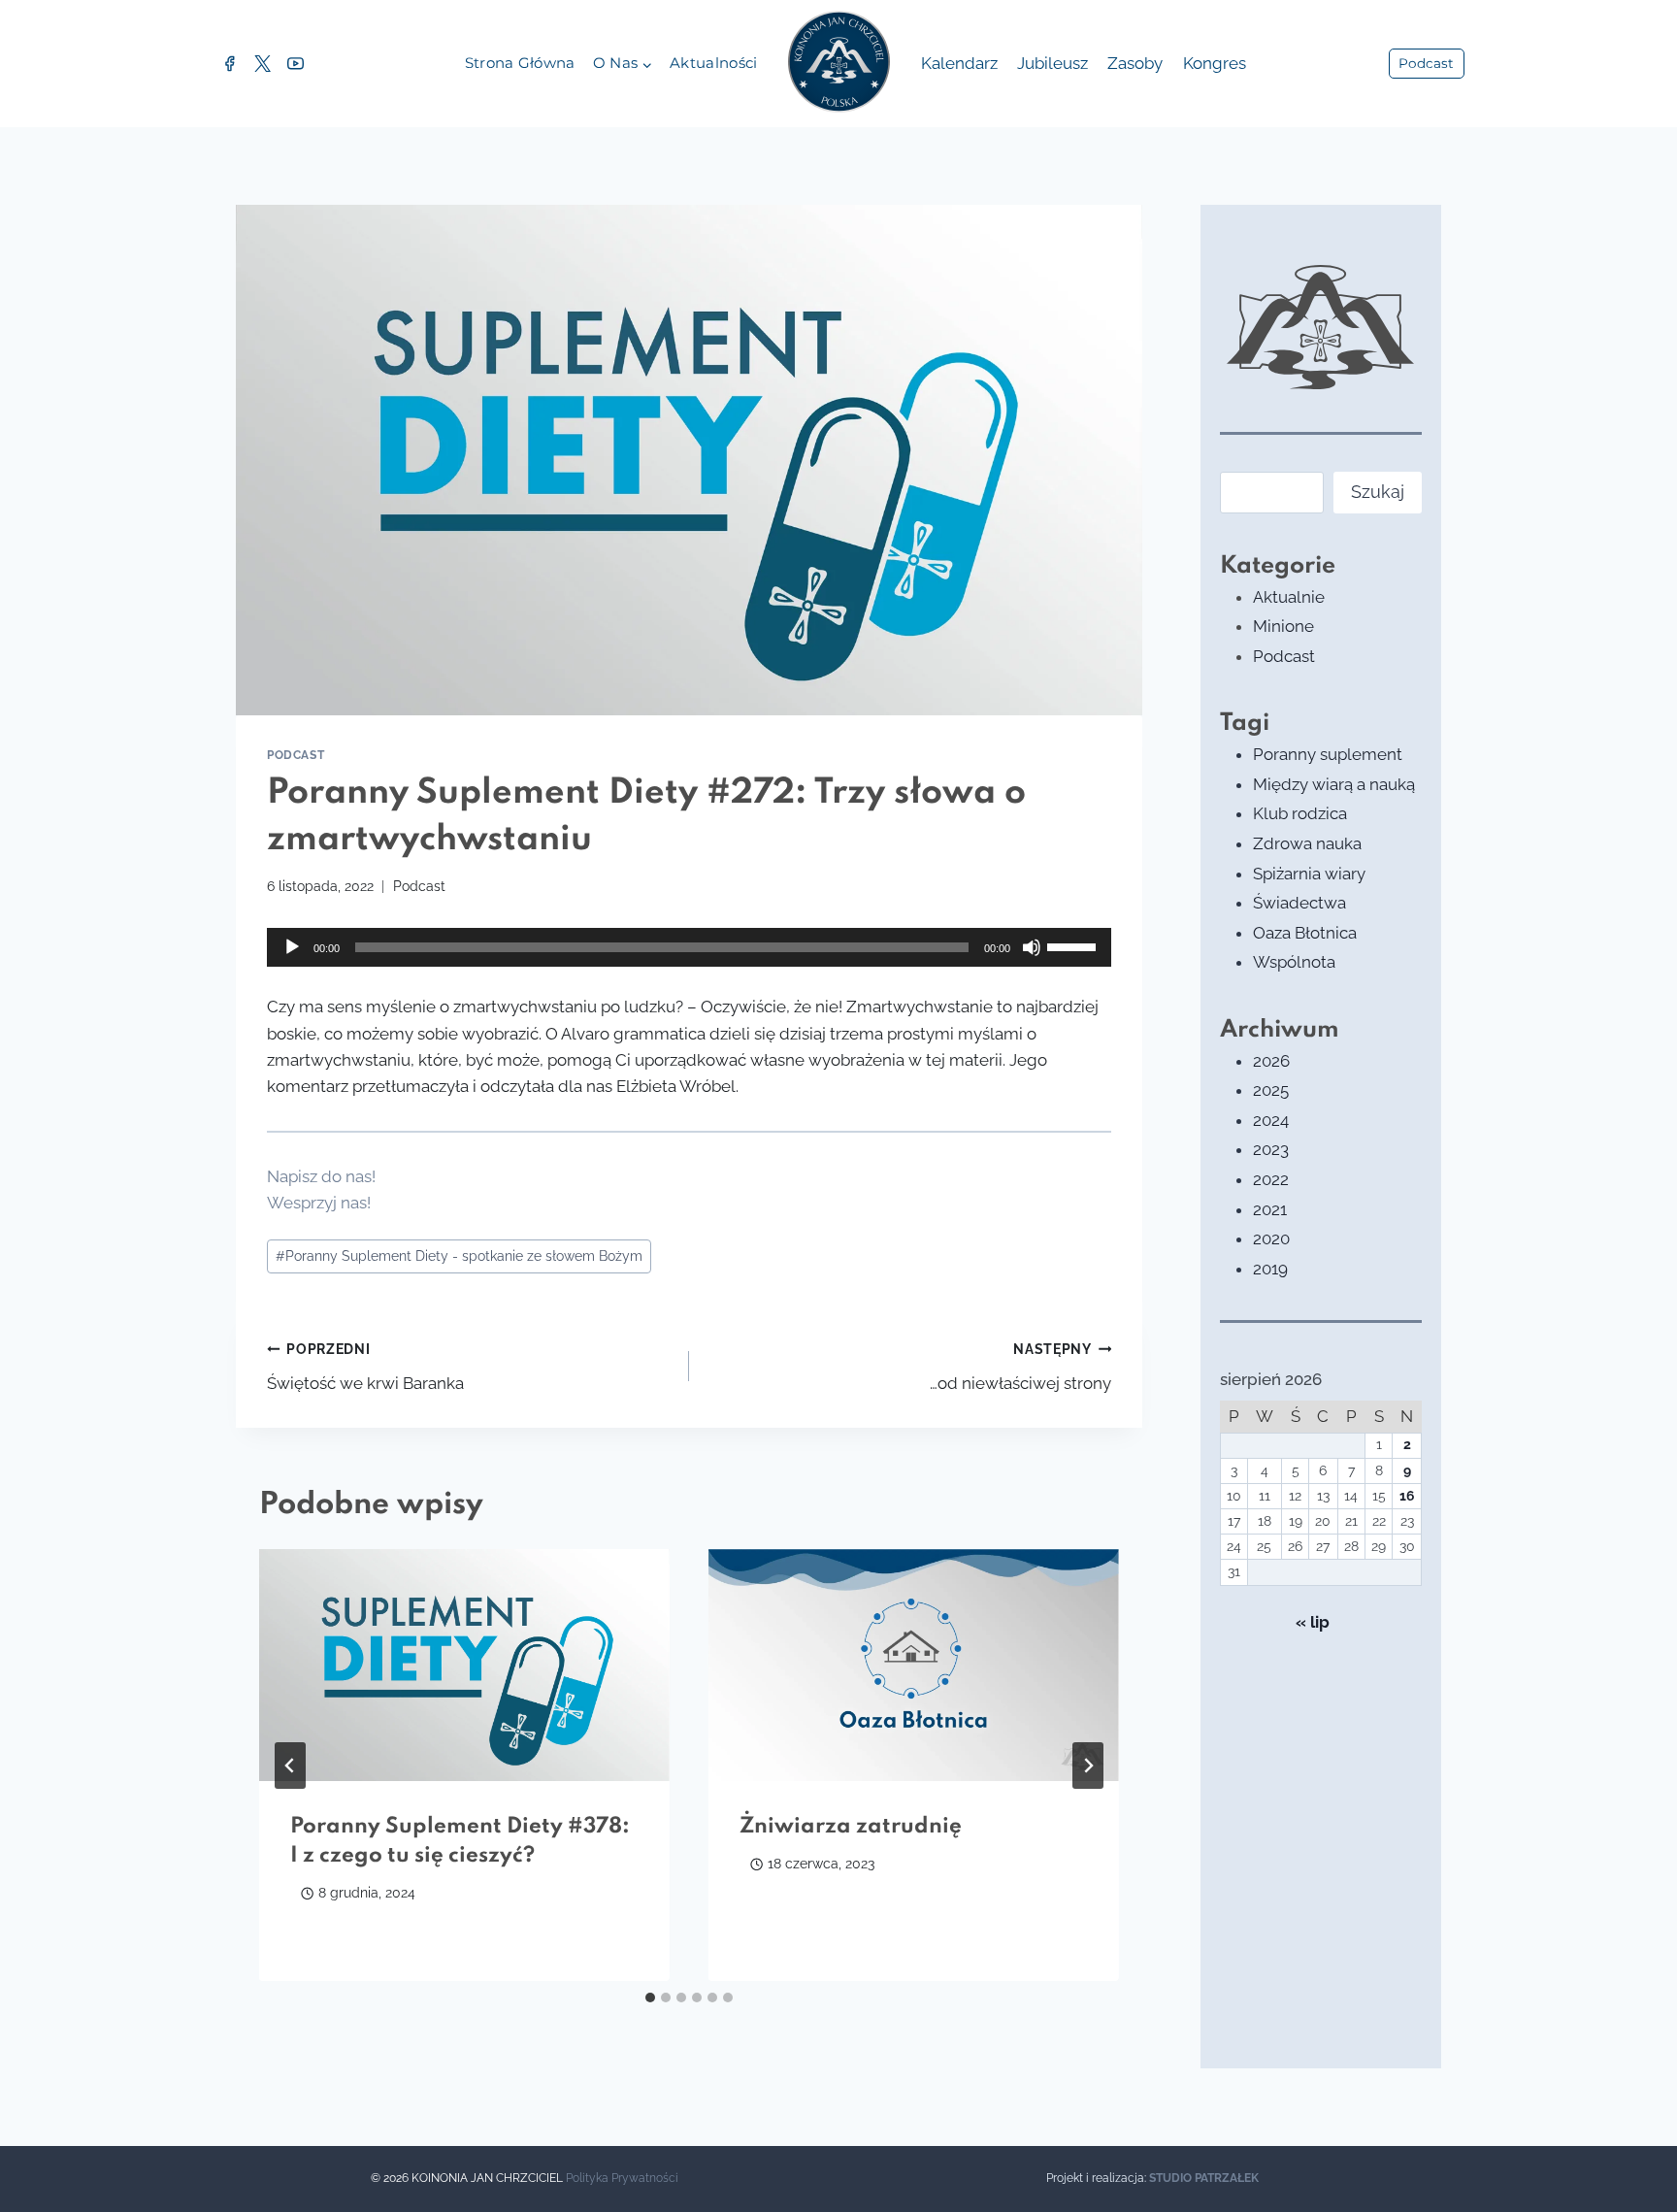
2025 (1271, 1090)
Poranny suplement (1328, 754)
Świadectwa (1299, 903)
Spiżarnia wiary (1309, 874)
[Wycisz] (1032, 947)
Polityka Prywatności (622, 2178)
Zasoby (1135, 63)
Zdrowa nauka (1307, 843)
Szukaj (1378, 492)
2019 (1270, 1269)
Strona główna (520, 63)
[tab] (650, 1997)
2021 (1270, 1209)
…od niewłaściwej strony (1020, 1367)
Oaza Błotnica (1305, 933)
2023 (1271, 1149)
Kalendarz (959, 63)
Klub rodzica (1300, 813)
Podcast (1426, 63)
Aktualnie (1289, 597)
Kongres (1215, 63)
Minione (1283, 626)
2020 (1271, 1238)
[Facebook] (229, 64)
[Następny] (1088, 1766)
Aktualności (713, 63)
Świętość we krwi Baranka (365, 1367)
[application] (689, 947)
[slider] (1074, 945)
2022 (1271, 1179)
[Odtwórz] (292, 947)
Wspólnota (1294, 962)
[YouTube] (295, 64)
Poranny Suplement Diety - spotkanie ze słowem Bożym (459, 1256)
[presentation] (464, 1665)
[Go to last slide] (290, 1766)
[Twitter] (262, 64)
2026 (1271, 1061)
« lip (1313, 1622)
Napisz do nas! (321, 1176)
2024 (1271, 1120)
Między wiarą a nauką (1334, 784)
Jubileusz (1052, 63)
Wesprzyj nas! (319, 1203)
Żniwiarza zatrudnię (851, 1827)
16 (1407, 1496)
